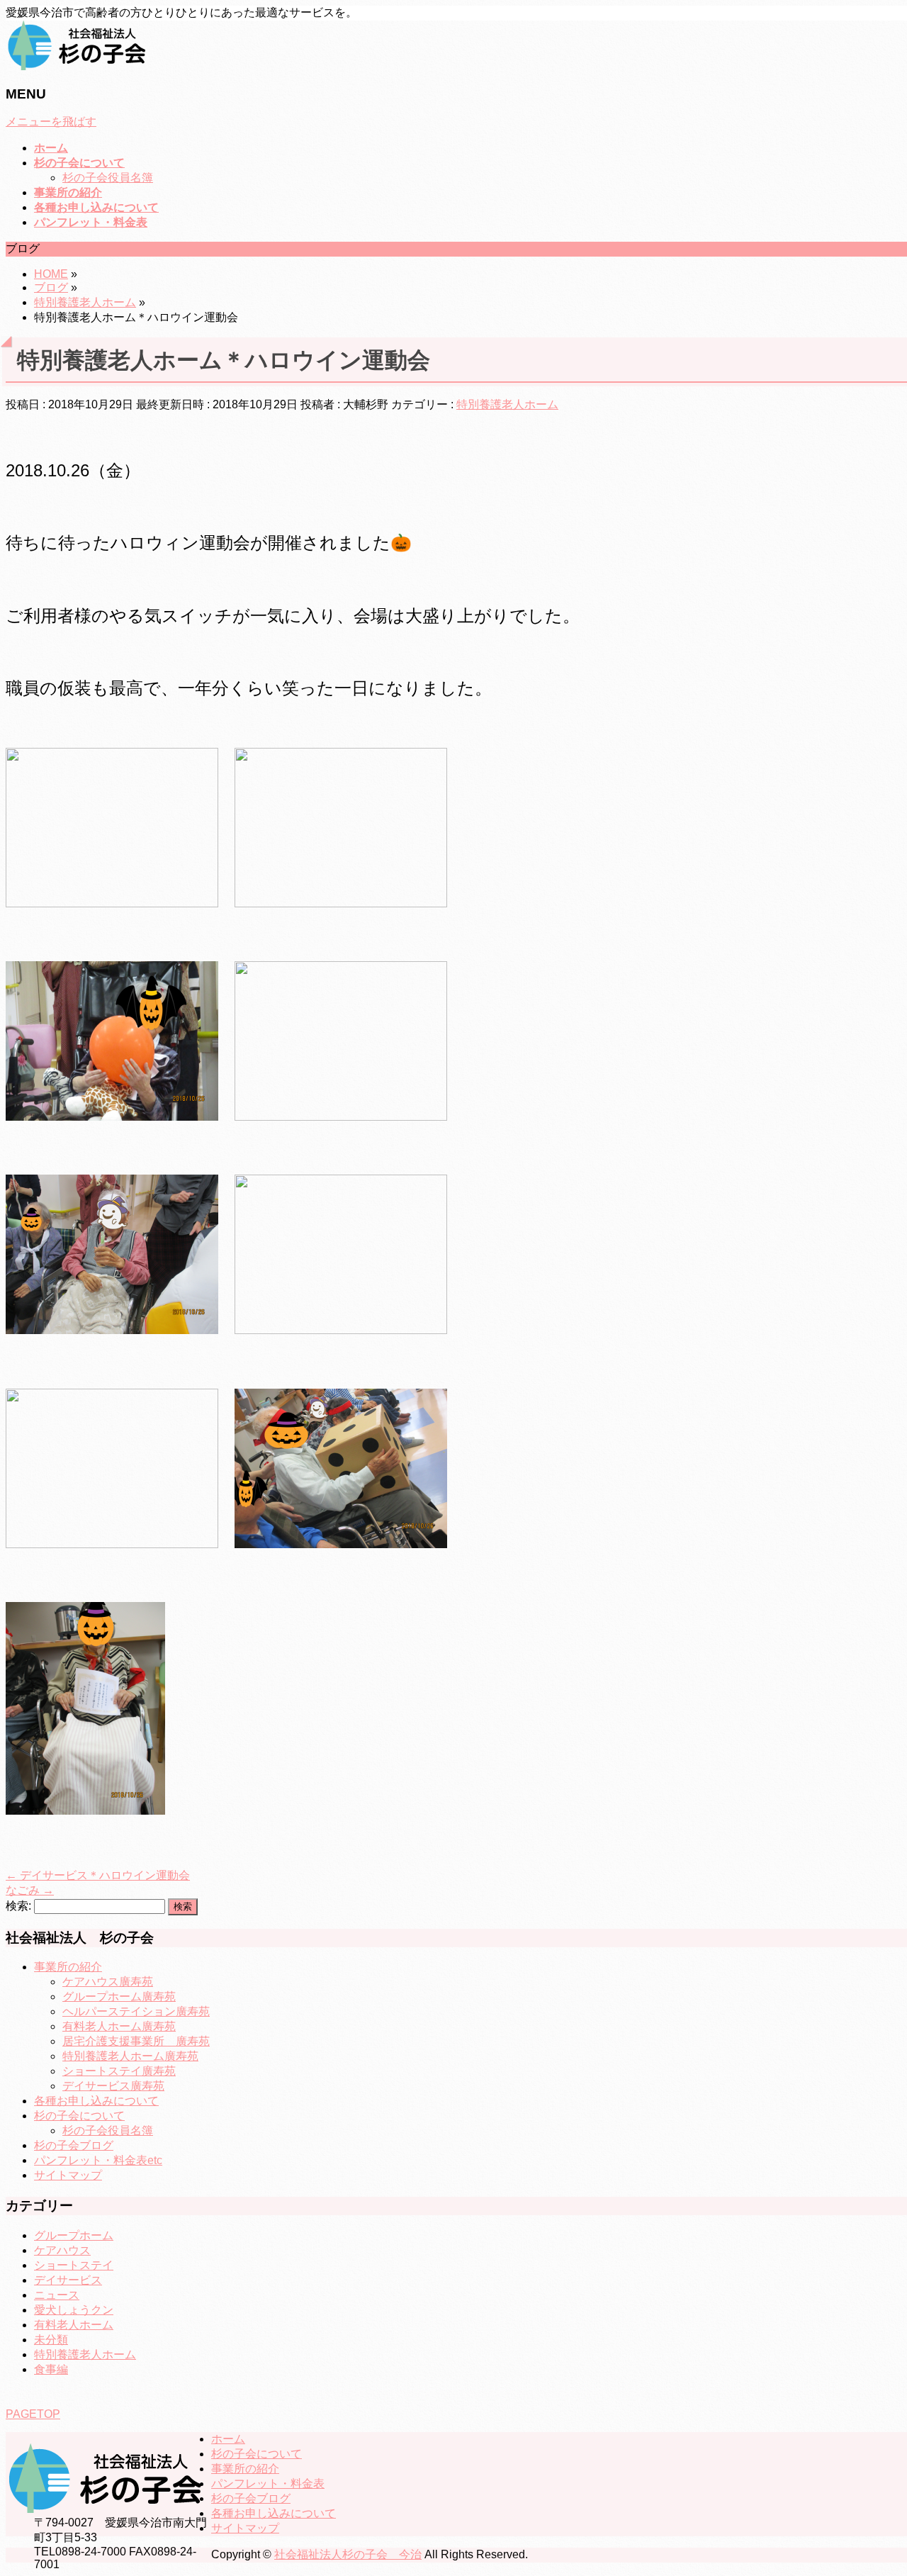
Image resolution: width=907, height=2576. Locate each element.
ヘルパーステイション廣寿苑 (136, 2011)
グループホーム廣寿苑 (119, 1997)
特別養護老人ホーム (507, 404)
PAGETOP (33, 2414)
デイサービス (68, 2280)
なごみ (30, 1890)
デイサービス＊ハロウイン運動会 (98, 1875)
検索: (18, 1906)
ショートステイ (74, 2265)
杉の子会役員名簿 (108, 178)
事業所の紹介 (68, 1967)
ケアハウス (62, 2250)
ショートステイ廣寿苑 (119, 2071)
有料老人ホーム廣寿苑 (119, 2026)
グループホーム (74, 2235)
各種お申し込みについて (96, 2101)
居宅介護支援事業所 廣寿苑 (136, 2041)
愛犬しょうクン (74, 2310)
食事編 (51, 2369)
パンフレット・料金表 (268, 2483)
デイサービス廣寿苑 (113, 2086)
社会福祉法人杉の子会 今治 (348, 2554)
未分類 (51, 2340)
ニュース (57, 2295)
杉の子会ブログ (74, 2145)
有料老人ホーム (74, 2325)
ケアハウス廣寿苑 (108, 1982)
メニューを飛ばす (51, 122)
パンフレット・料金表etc (98, 2160)
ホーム (228, 2439)
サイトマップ (68, 2175)
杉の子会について (79, 2116)
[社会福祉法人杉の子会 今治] (77, 66)
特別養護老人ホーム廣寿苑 (130, 2056)
